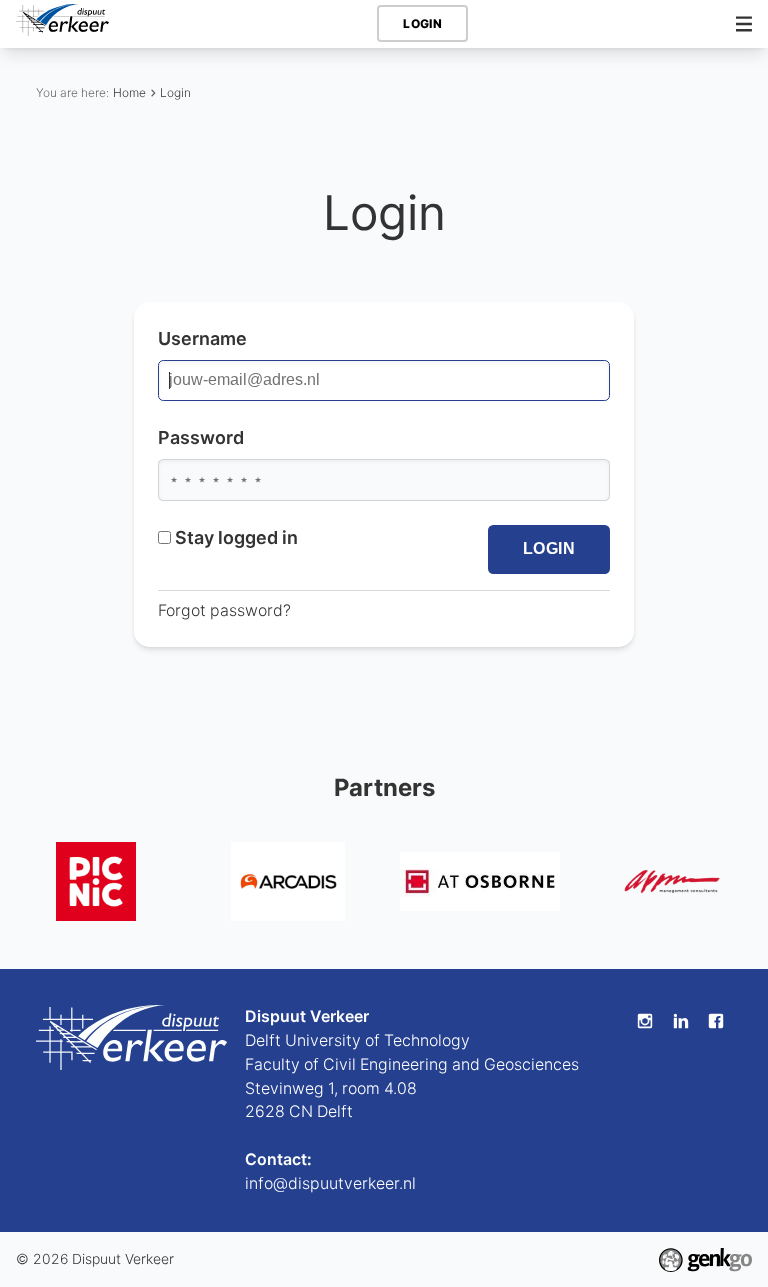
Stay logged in (236, 537)
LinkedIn (681, 1021)
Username (202, 338)
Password (201, 437)
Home (129, 92)
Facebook (716, 1021)
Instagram (645, 1021)
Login (175, 92)
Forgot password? (224, 610)
